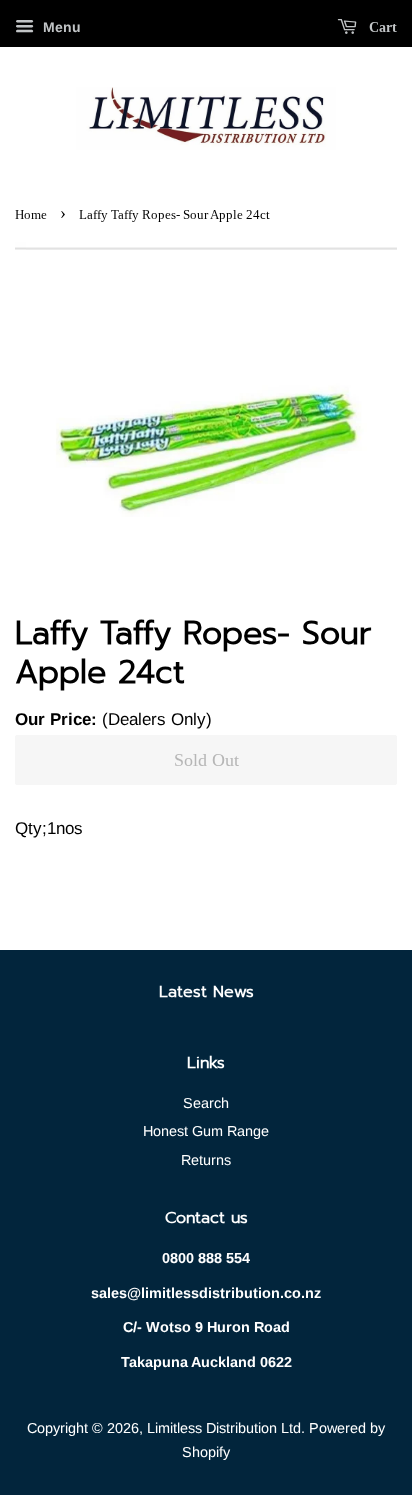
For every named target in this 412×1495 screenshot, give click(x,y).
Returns (206, 1160)
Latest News (206, 992)
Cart (381, 27)
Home (31, 215)
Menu (60, 27)
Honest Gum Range (206, 1131)
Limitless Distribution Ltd (224, 1428)
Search (206, 1103)
